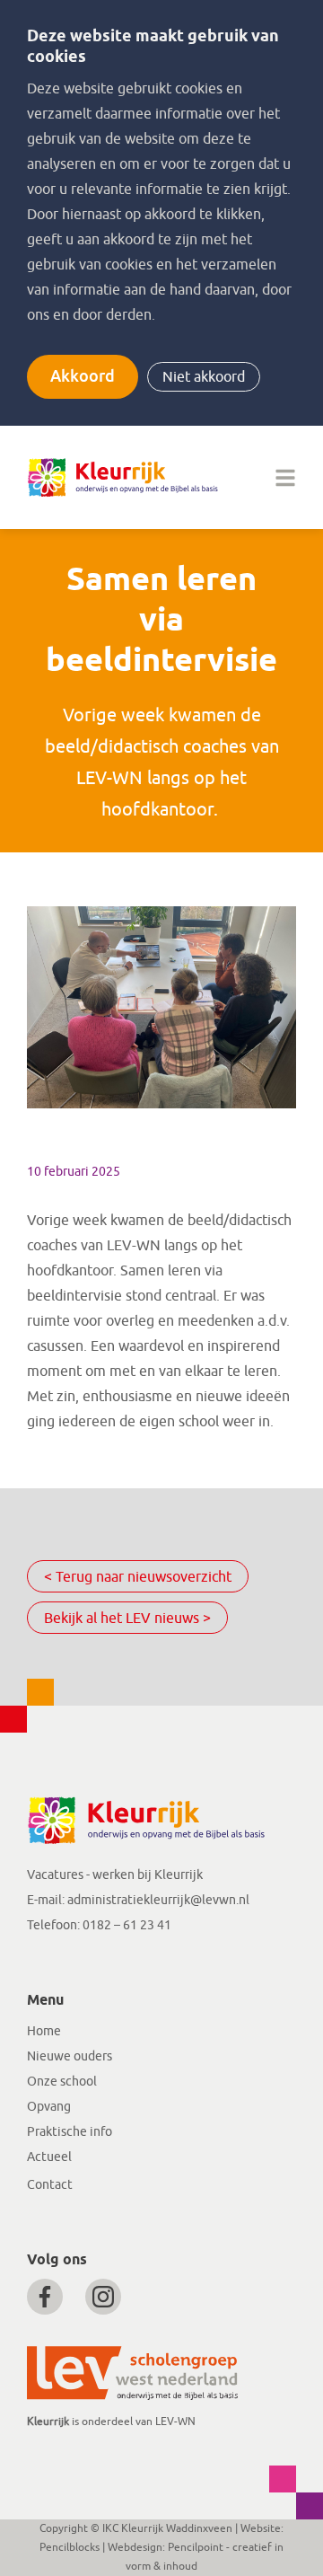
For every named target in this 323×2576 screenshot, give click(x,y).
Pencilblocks (70, 2547)
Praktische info (70, 2132)
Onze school (62, 2082)
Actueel (49, 2157)
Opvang (49, 2107)
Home (44, 2031)
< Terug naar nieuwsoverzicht (138, 1577)
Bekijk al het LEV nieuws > (127, 1619)
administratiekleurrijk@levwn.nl (158, 1900)
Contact (50, 2185)
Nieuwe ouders (70, 2056)
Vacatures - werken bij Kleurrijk (115, 1875)
